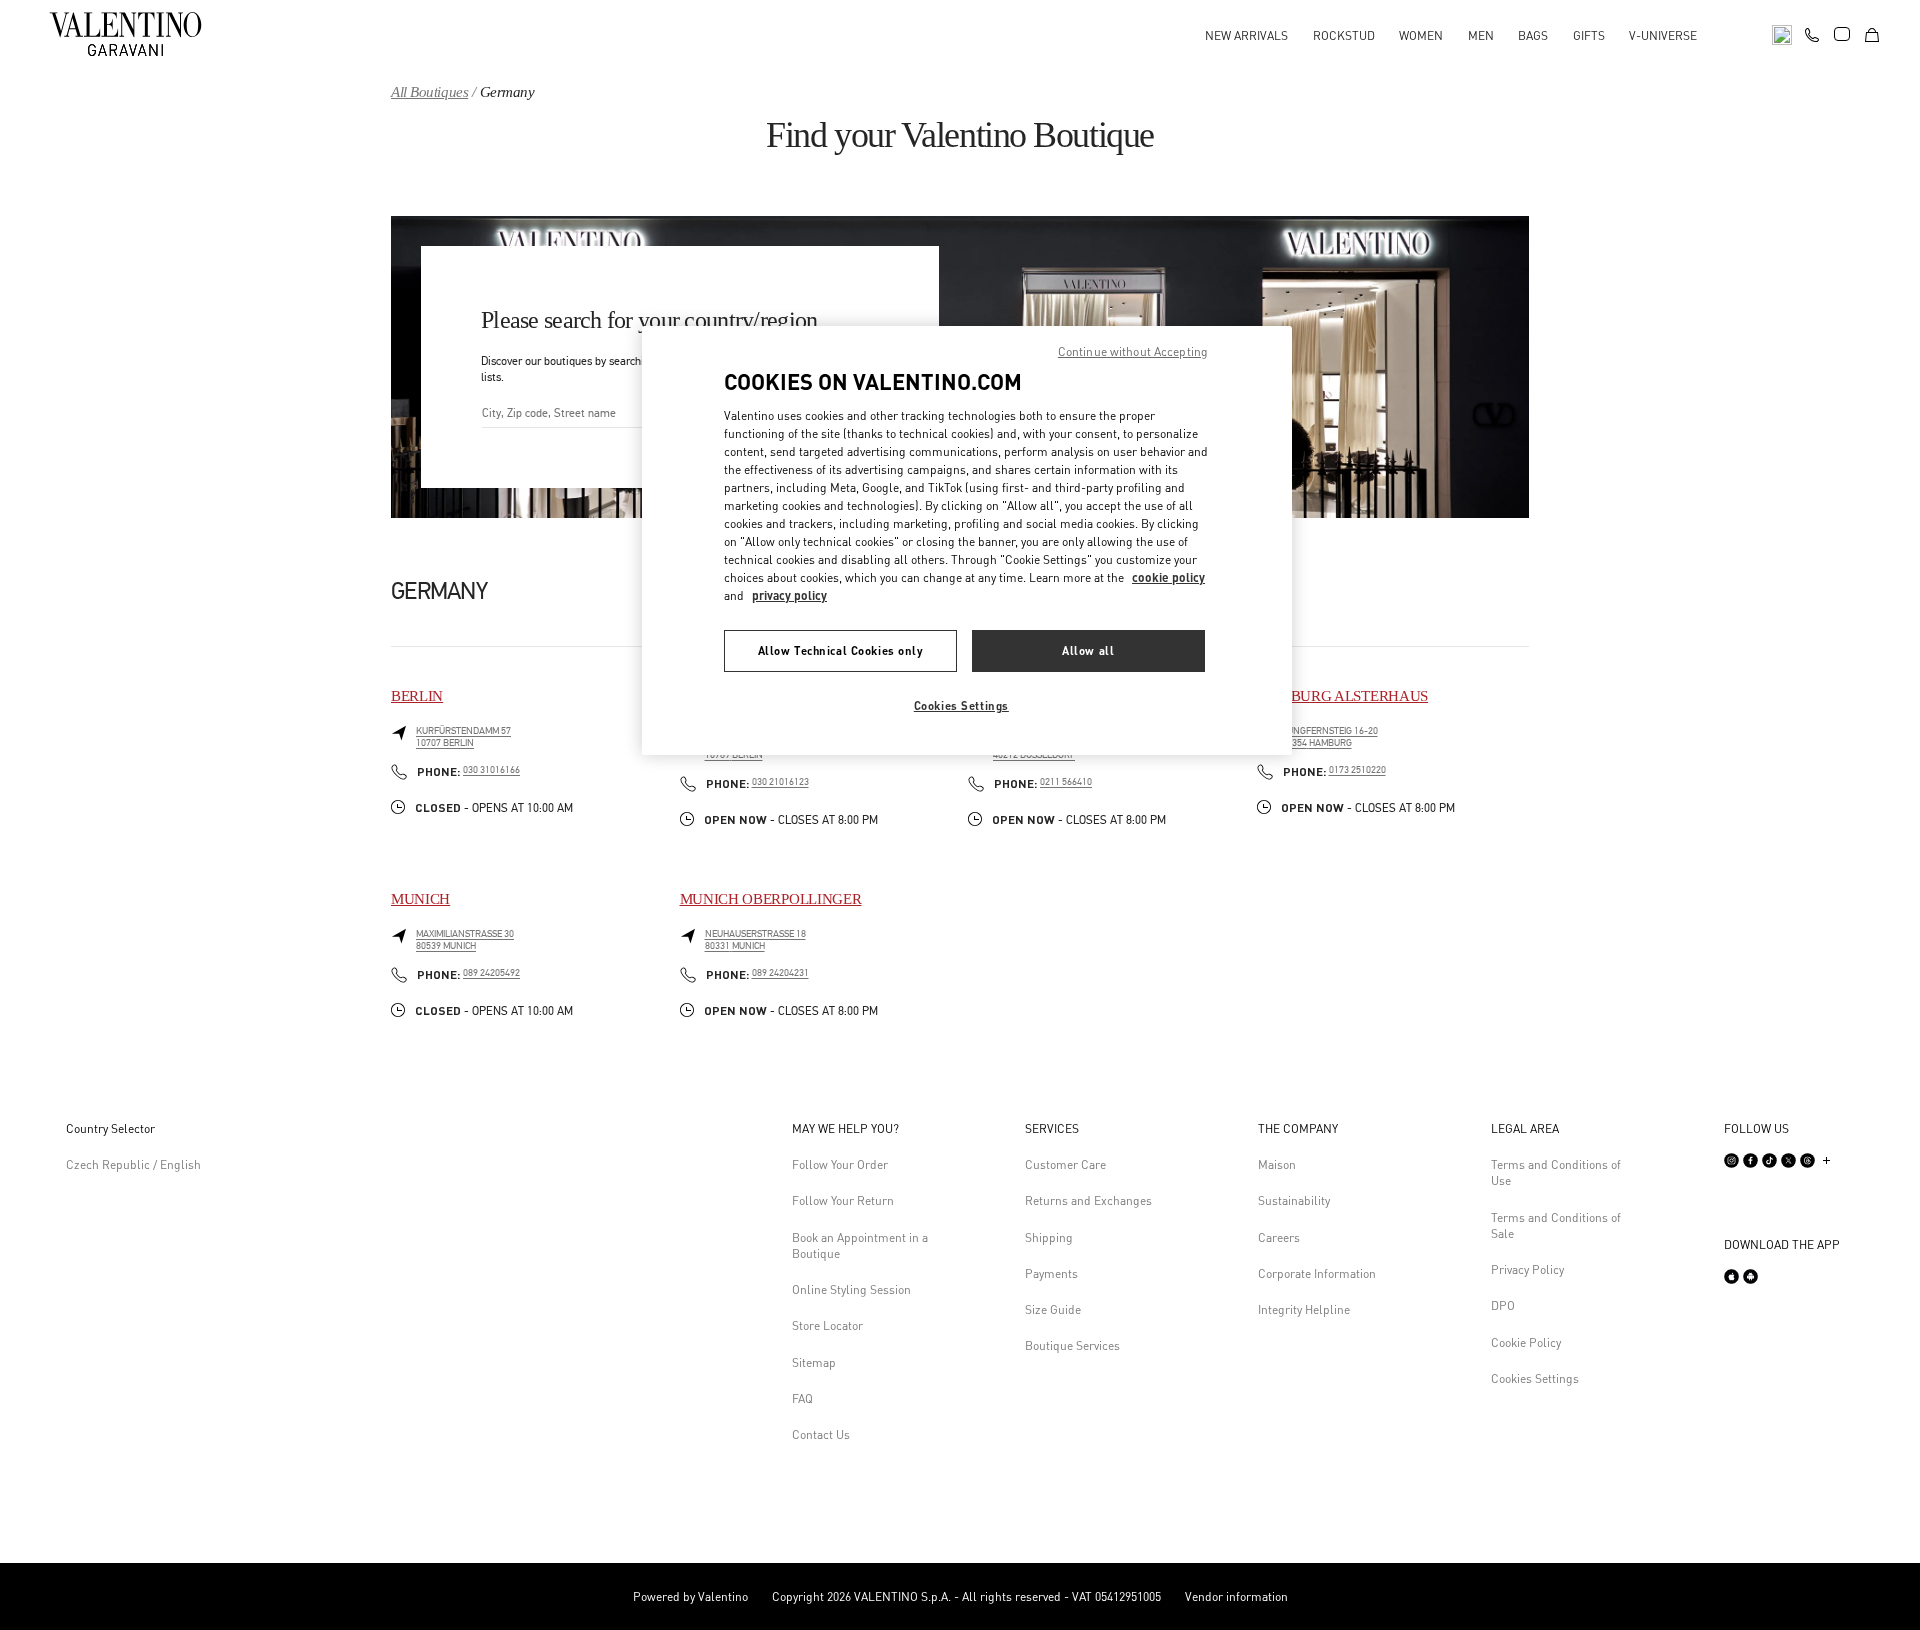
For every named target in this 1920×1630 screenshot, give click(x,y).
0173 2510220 (1357, 770)
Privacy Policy (1527, 1269)
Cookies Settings (1535, 1378)
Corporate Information (1317, 1273)
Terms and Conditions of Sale (1556, 1225)
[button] (864, 1129)
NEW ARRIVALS (1246, 35)
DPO (1503, 1305)
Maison (1277, 1164)
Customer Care (1065, 1164)
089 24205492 (491, 973)
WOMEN (1421, 35)
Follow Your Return (843, 1200)
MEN (1481, 35)
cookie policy (1168, 577)
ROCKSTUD (1344, 35)
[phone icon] (1812, 32)
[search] (1782, 33)
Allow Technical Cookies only (841, 650)
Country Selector (110, 1128)
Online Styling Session (851, 1289)
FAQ (802, 1398)
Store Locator (827, 1325)
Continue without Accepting (1133, 351)
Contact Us (821, 1434)
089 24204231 (780, 973)
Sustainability (1294, 1200)
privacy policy (789, 595)
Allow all (1088, 650)
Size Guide (1053, 1309)
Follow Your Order (840, 1164)
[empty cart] (1872, 33)
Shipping (1049, 1237)
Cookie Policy (1526, 1342)
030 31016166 (491, 770)
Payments (1051, 1273)
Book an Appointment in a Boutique (860, 1245)
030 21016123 (780, 782)
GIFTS (1589, 35)
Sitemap (814, 1362)
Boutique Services (1072, 1345)
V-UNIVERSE (1663, 35)
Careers (1279, 1237)
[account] (1842, 34)
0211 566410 (1066, 782)
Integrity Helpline (1304, 1309)
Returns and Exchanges (1088, 1200)
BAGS (1533, 35)
